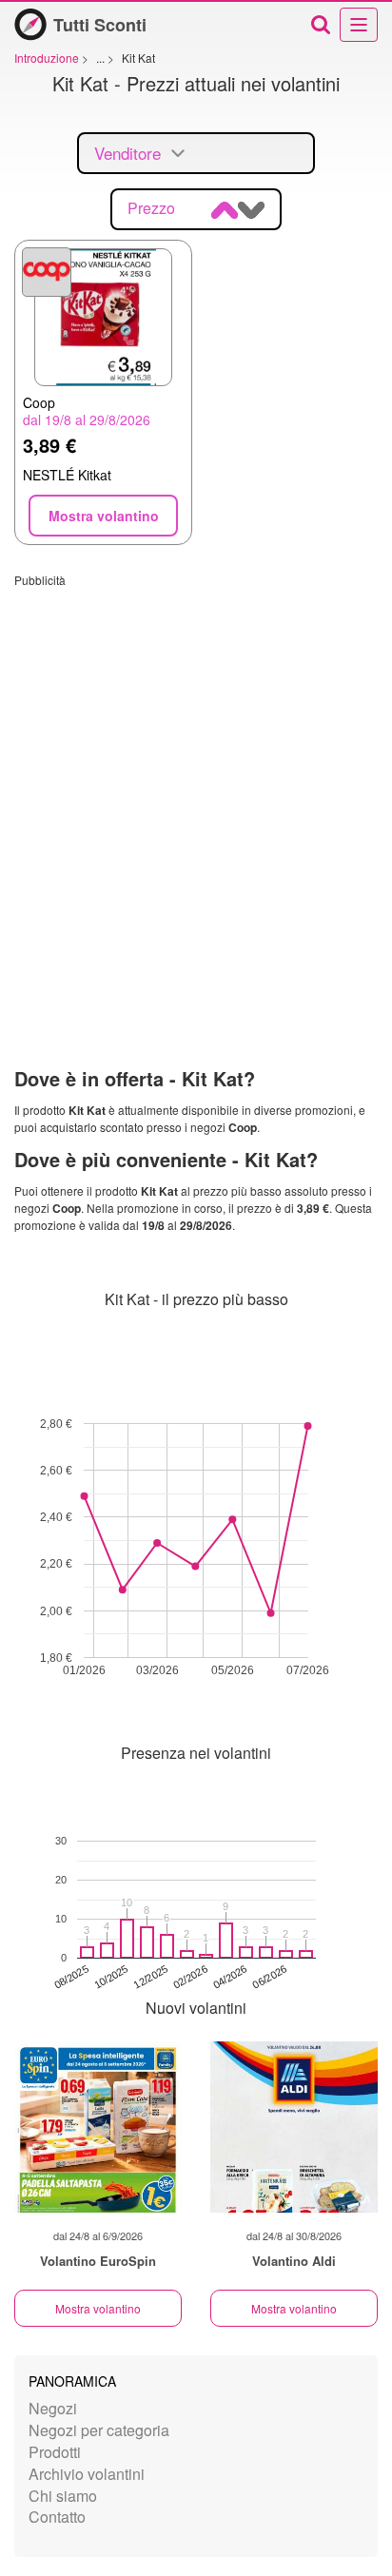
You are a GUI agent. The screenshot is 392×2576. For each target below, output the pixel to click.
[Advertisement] (196, 784)
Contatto (57, 2517)
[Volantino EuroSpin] (98, 2127)
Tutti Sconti (100, 25)
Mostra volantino (98, 2308)
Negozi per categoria (99, 2430)
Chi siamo (63, 2496)
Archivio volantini (87, 2474)
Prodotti (55, 2452)
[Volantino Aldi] (294, 2127)
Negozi (53, 2408)
